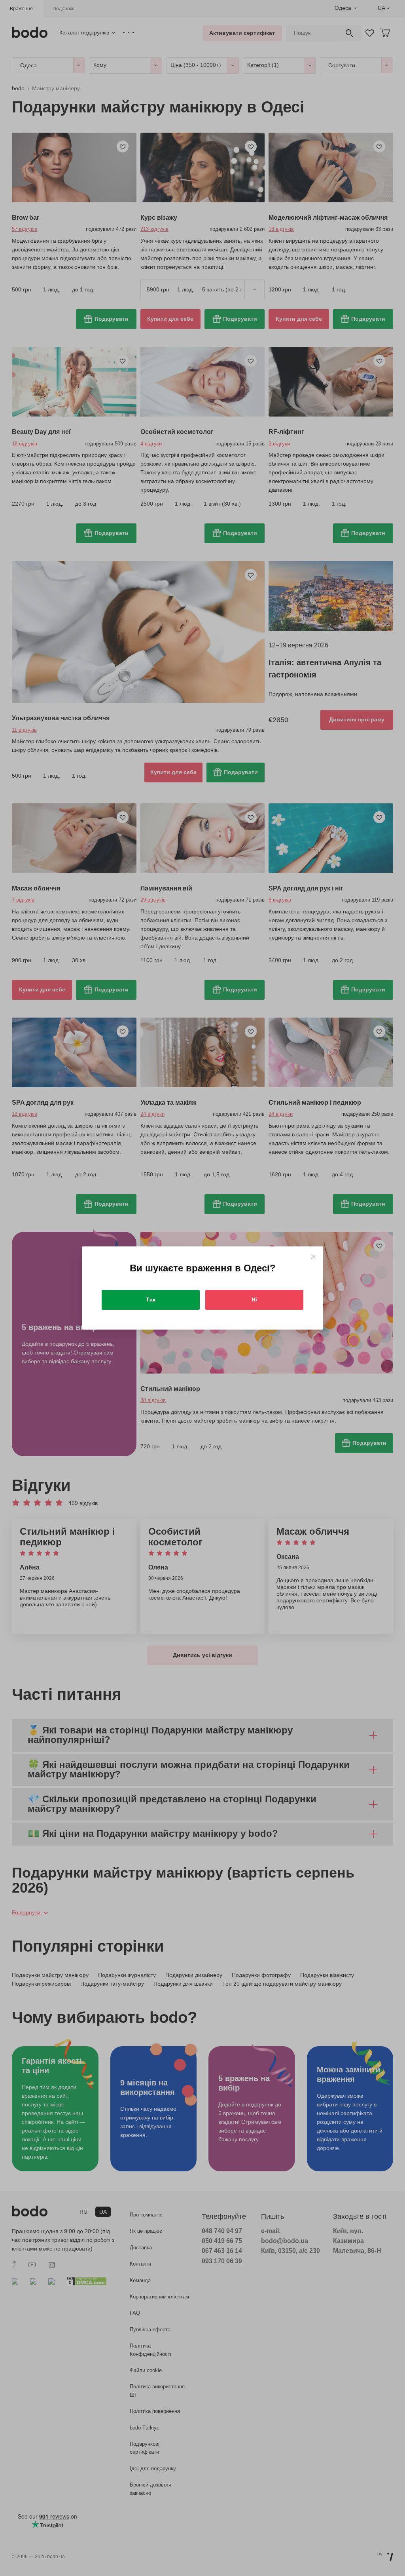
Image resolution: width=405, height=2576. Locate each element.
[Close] (313, 1257)
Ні (254, 1299)
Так (151, 1299)
